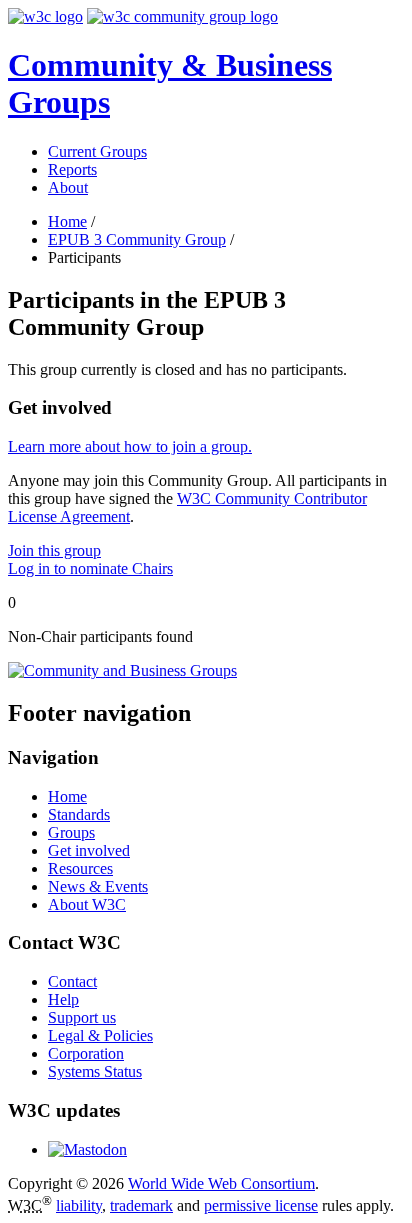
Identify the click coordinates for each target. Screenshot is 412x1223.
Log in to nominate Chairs (90, 568)
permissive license (261, 1205)
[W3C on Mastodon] (87, 1149)
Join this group (54, 550)
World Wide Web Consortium (221, 1183)
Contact (72, 981)
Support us (82, 1017)
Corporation (86, 1053)
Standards (79, 814)
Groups (71, 832)
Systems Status (95, 1071)
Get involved (89, 850)
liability (79, 1205)
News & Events (98, 886)
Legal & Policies (100, 1035)
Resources (80, 868)
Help (63, 999)
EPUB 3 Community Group (137, 239)
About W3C (87, 904)
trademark (141, 1205)
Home (67, 221)
